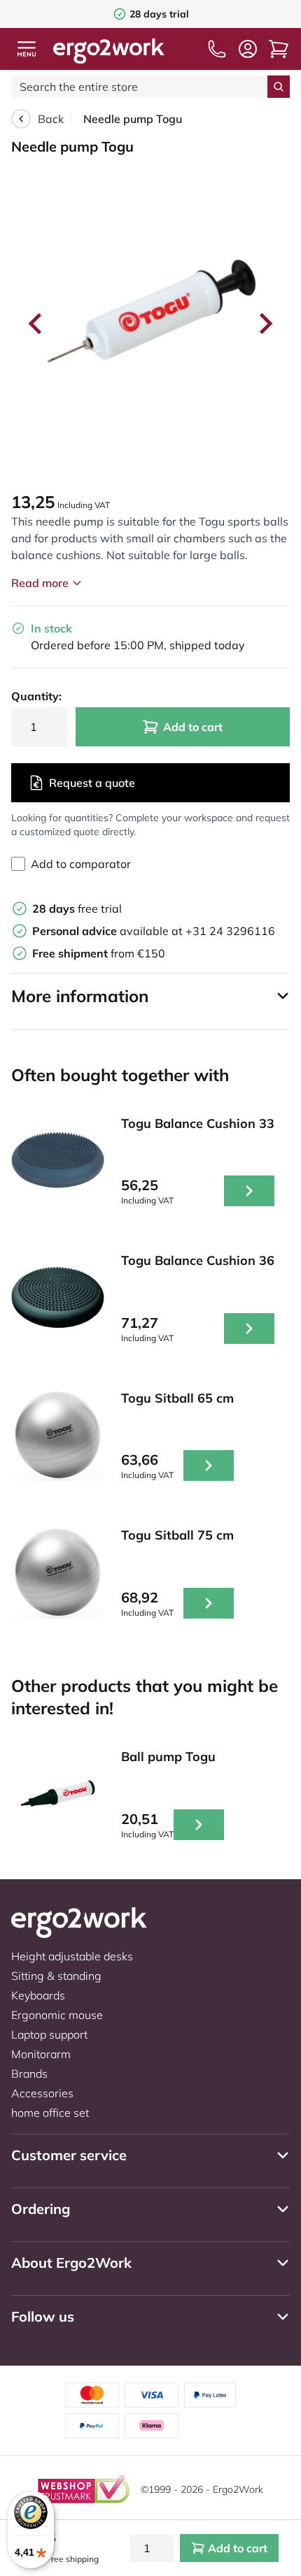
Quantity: (36, 696)
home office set (50, 2113)
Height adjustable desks (72, 1956)
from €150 (99, 953)
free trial (77, 909)
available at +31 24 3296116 (154, 931)
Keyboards (38, 1995)
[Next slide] (265, 324)
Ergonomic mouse (57, 2015)
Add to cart (193, 727)
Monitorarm (41, 2054)
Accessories (42, 2093)
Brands (29, 2074)
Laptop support (49, 2034)
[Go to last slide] (36, 324)
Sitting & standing (56, 1976)
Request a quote (92, 783)
